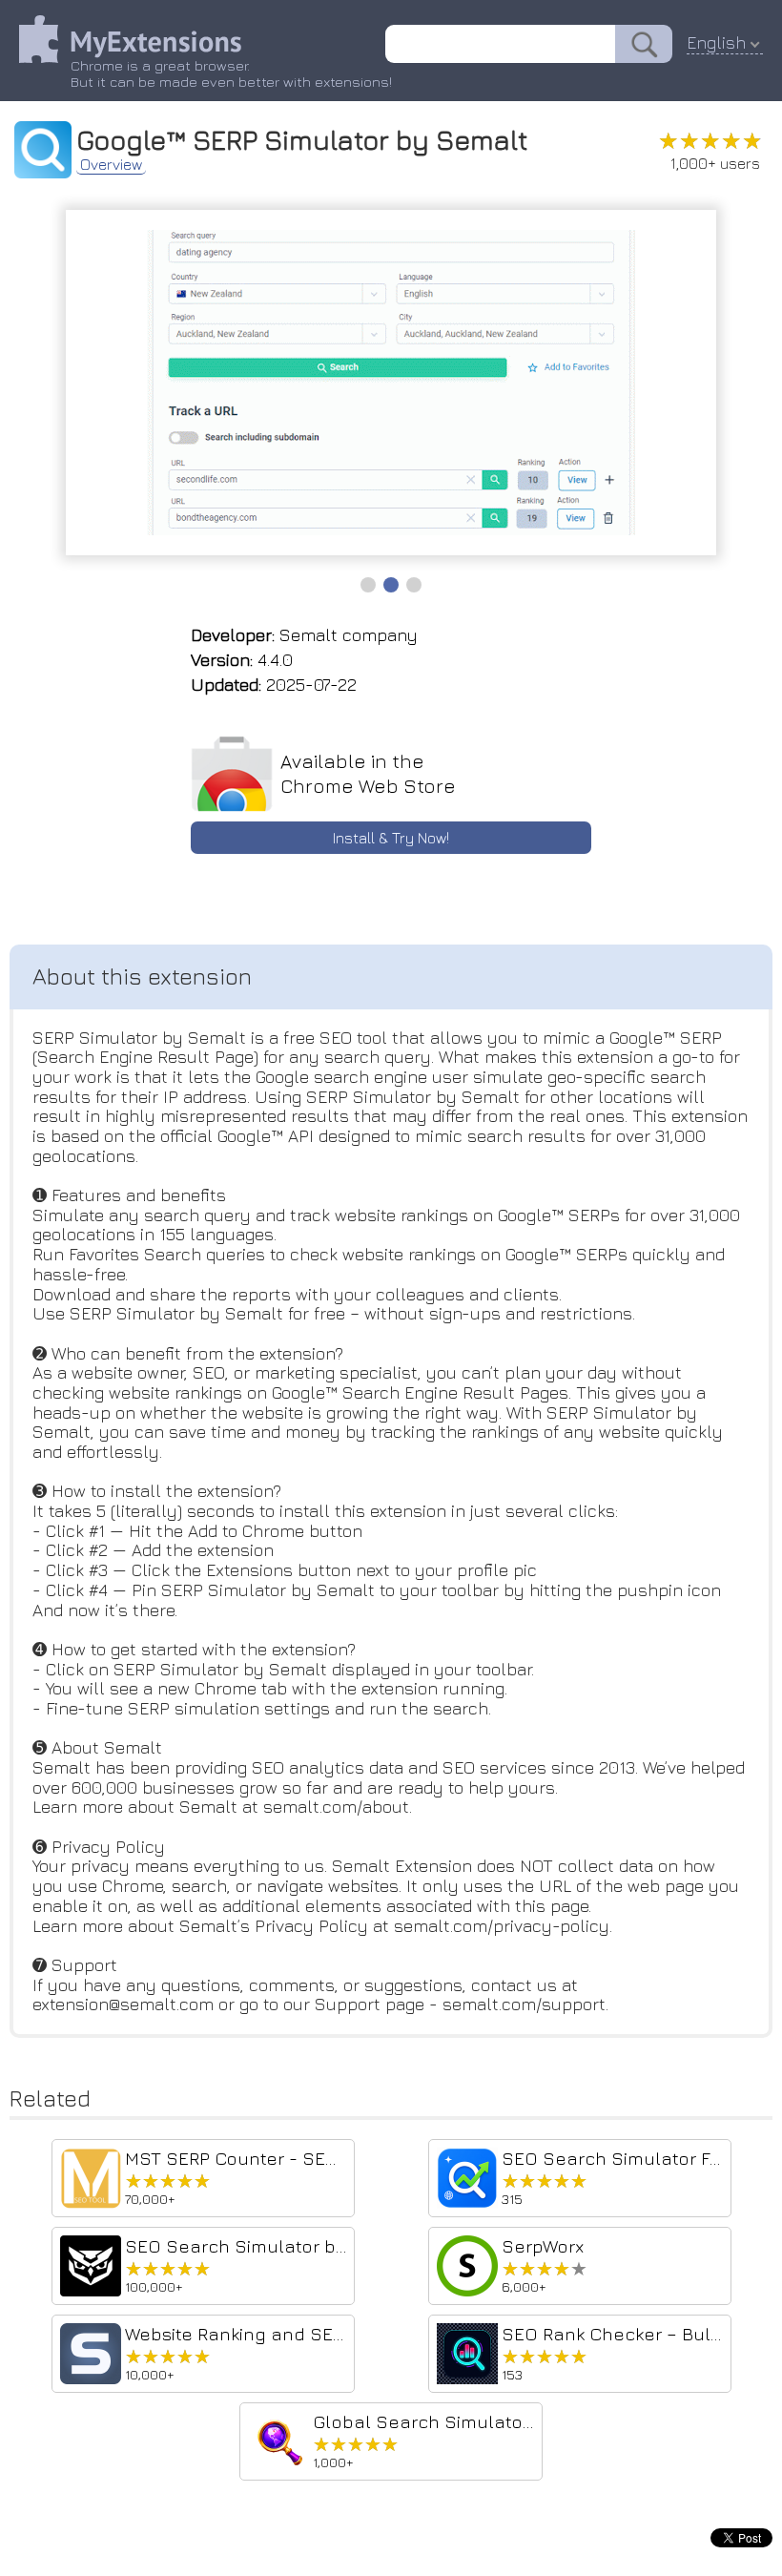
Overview (111, 164)
